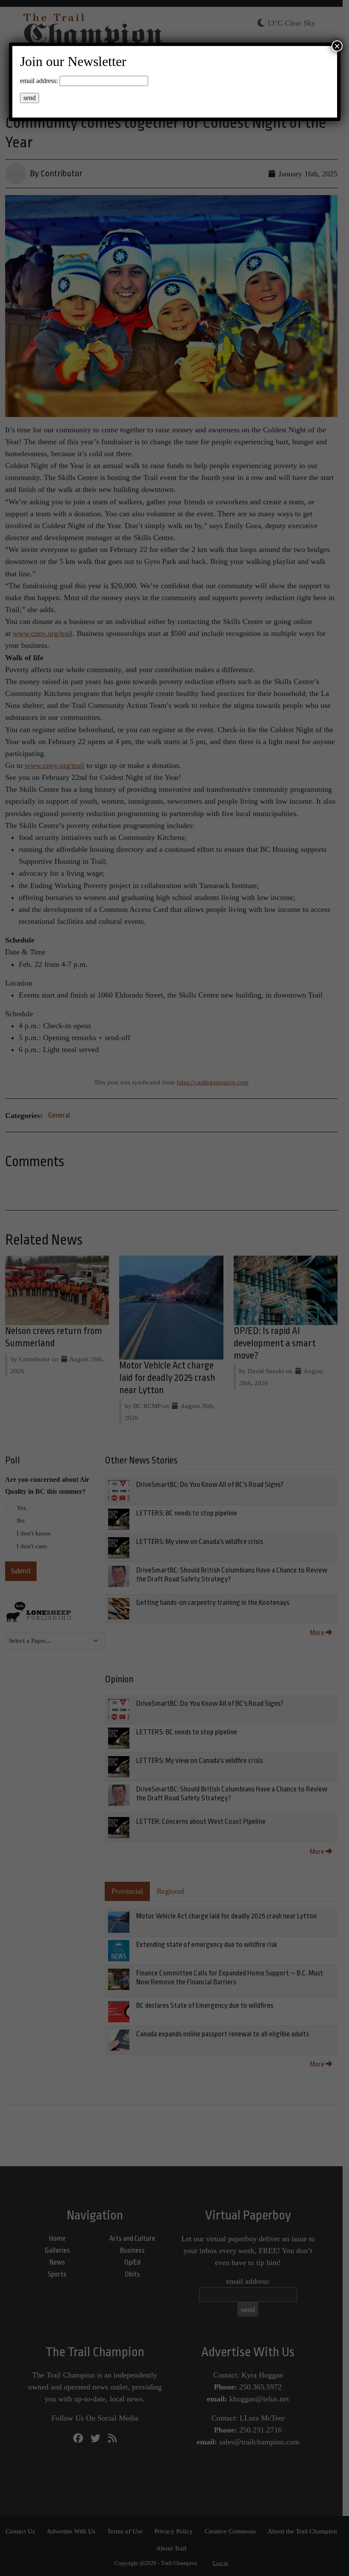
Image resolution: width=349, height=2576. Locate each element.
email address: (39, 81)
